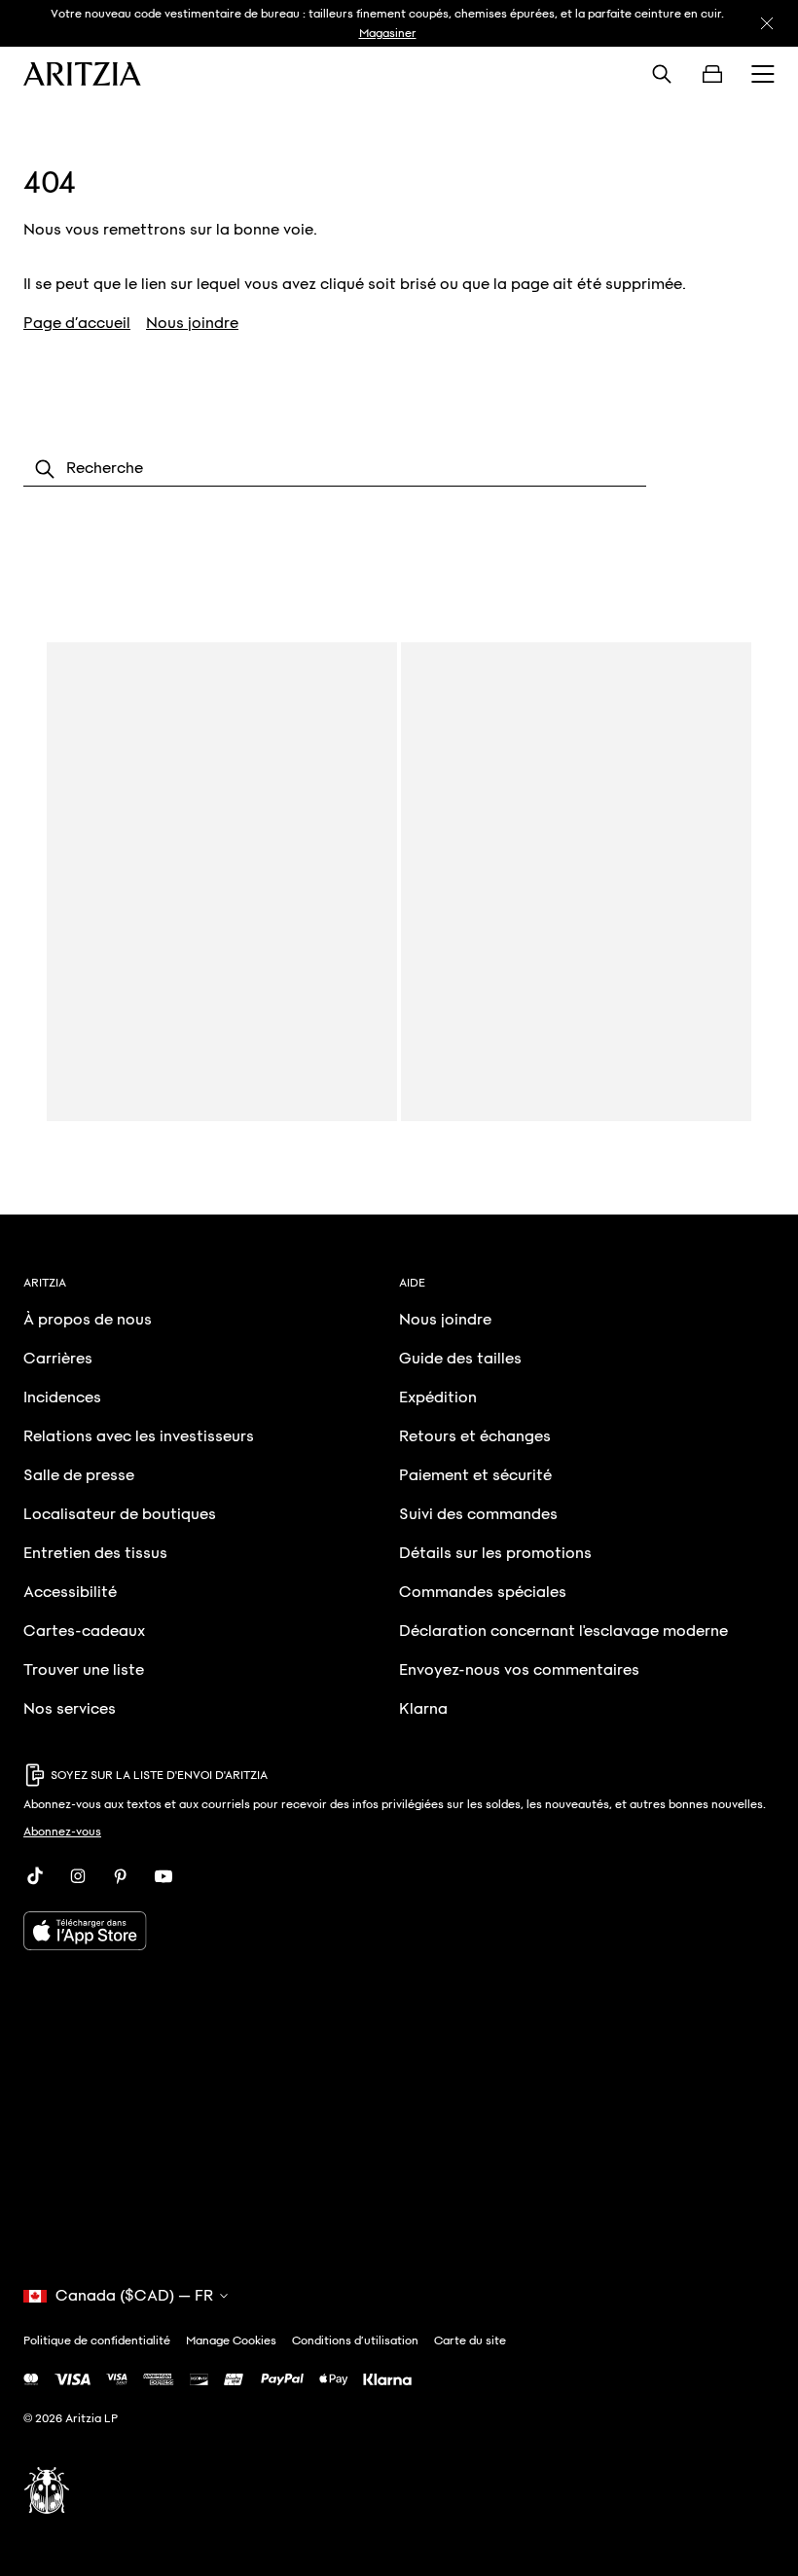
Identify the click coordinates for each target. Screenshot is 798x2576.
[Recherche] (662, 74)
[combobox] (335, 469)
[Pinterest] (121, 1876)
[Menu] (763, 74)
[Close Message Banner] (767, 23)
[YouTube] (163, 1876)
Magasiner (388, 33)
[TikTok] (35, 1876)
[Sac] (712, 74)
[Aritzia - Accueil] (82, 74)
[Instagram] (78, 1876)
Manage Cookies (231, 2340)
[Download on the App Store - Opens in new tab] (399, 1931)
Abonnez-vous (62, 1832)
